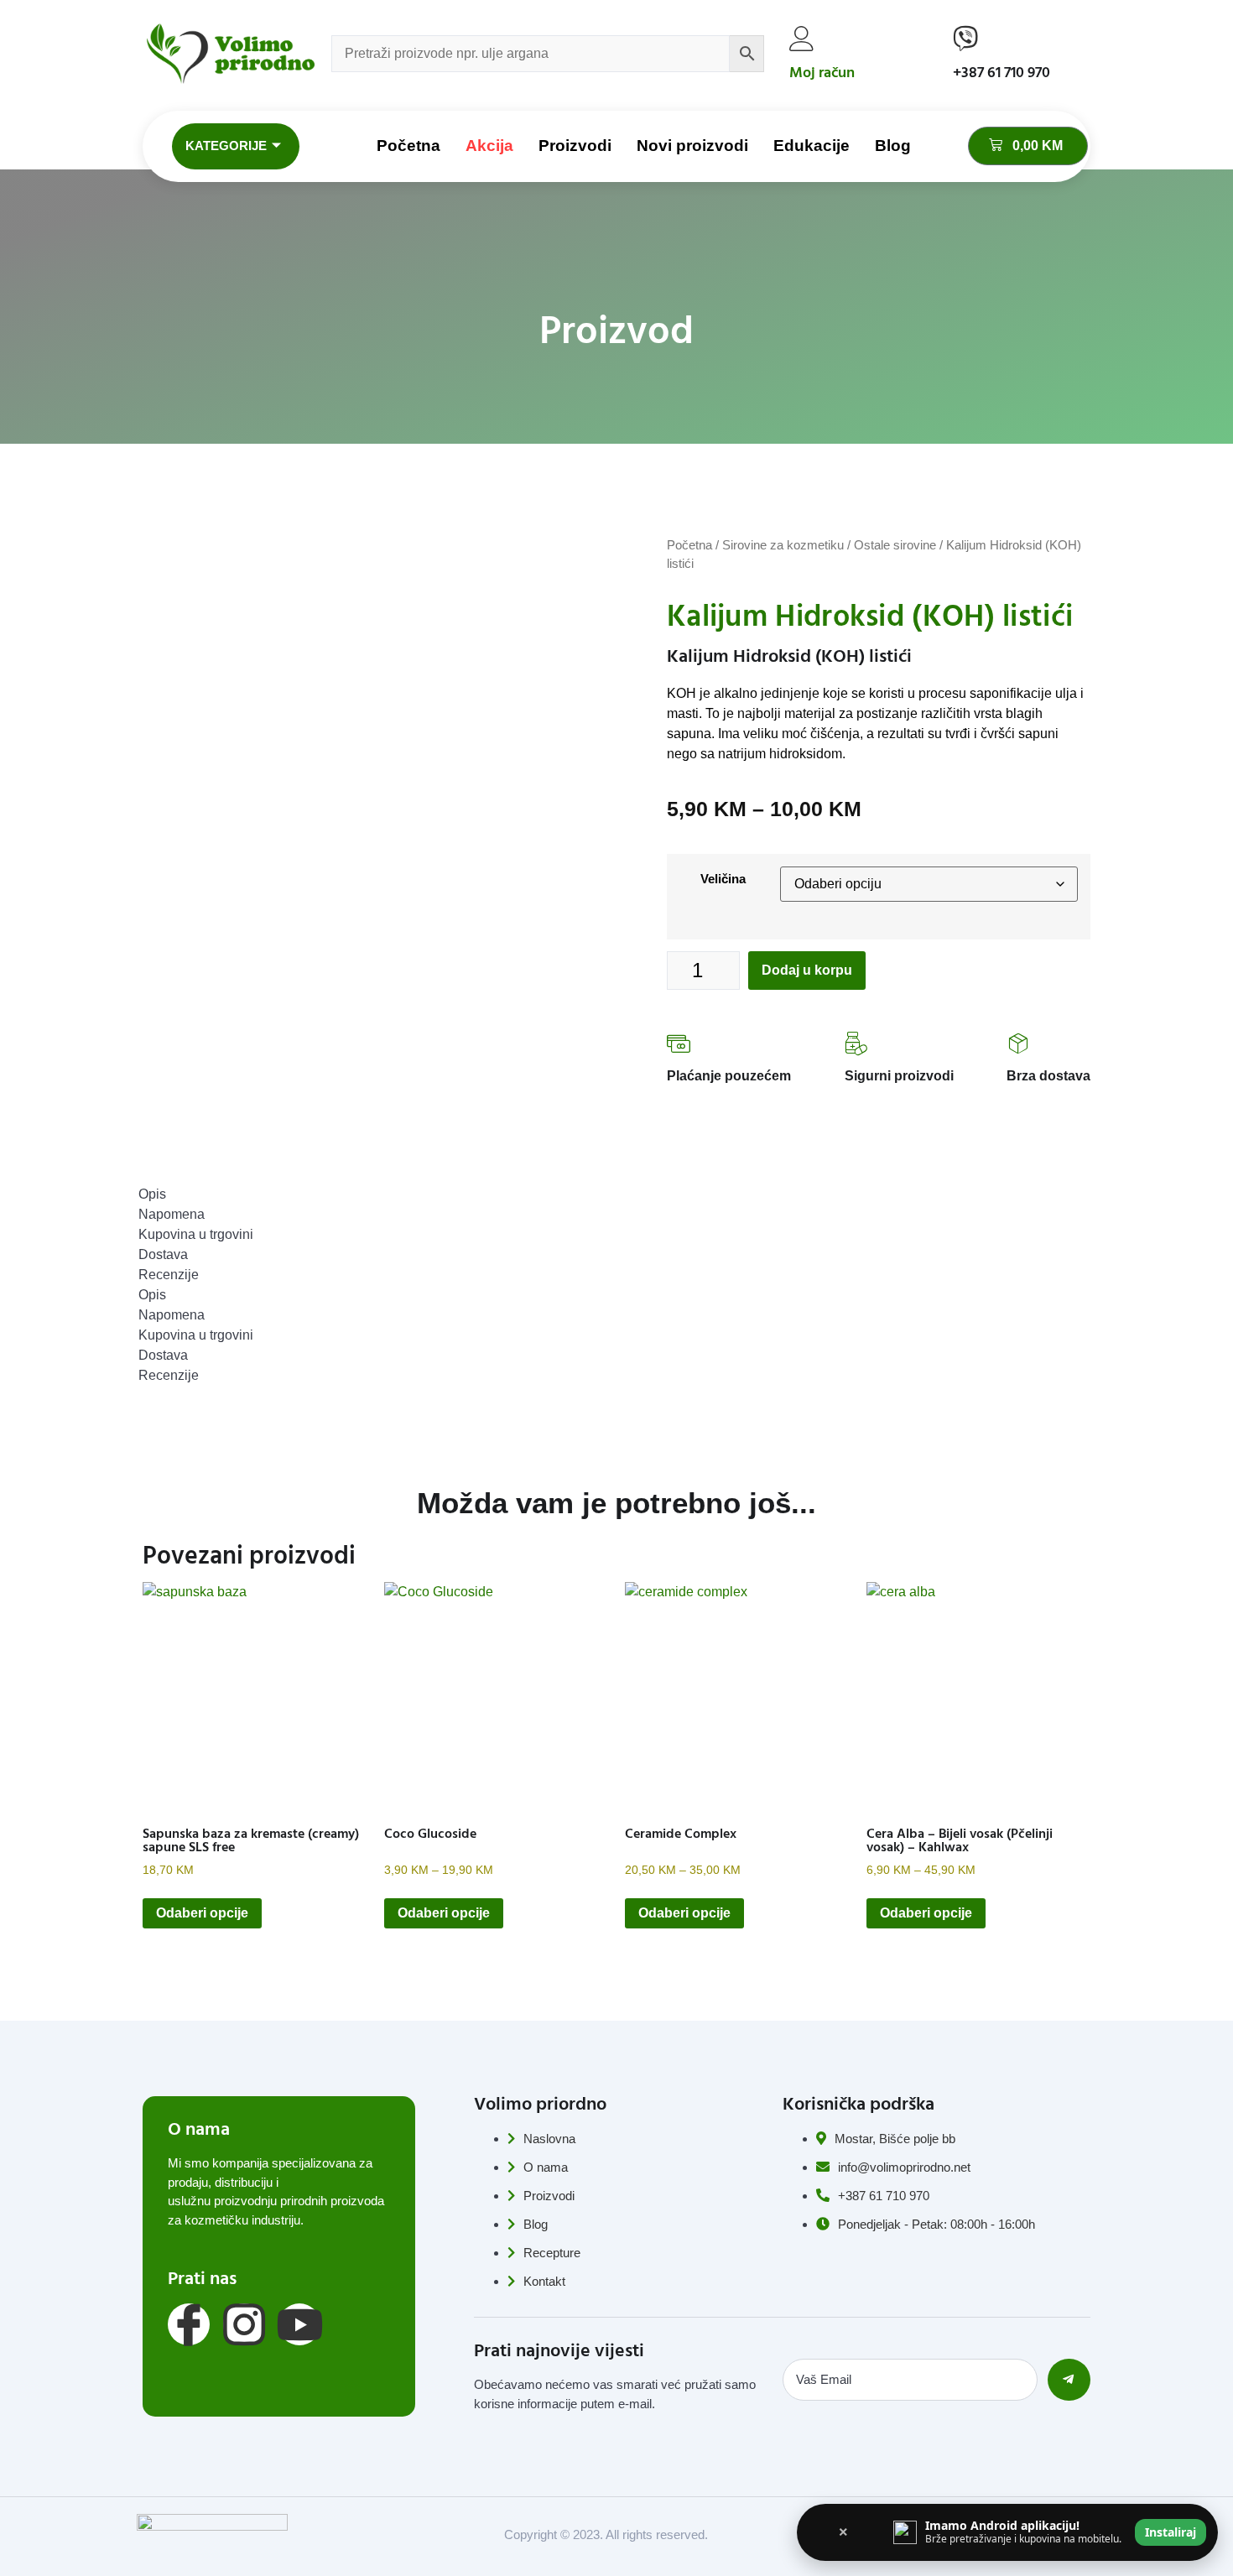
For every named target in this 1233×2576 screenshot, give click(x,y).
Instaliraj (1171, 2532)
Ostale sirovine (895, 545)
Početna (408, 146)
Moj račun (822, 73)
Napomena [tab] (172, 1214)
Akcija (489, 146)
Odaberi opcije (202, 1913)
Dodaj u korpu (807, 970)
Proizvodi (575, 146)
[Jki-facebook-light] (189, 2324)
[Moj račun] (802, 39)
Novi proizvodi (692, 146)
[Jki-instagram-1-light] (244, 2324)
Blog (893, 146)
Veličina (723, 879)
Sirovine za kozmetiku (783, 545)
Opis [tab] (152, 1194)
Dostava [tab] (163, 1254)
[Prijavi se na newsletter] (1069, 2380)
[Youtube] (299, 2324)
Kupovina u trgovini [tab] (196, 1234)
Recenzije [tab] (169, 1275)
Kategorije (226, 146)
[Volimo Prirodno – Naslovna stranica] (231, 54)
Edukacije (812, 146)
